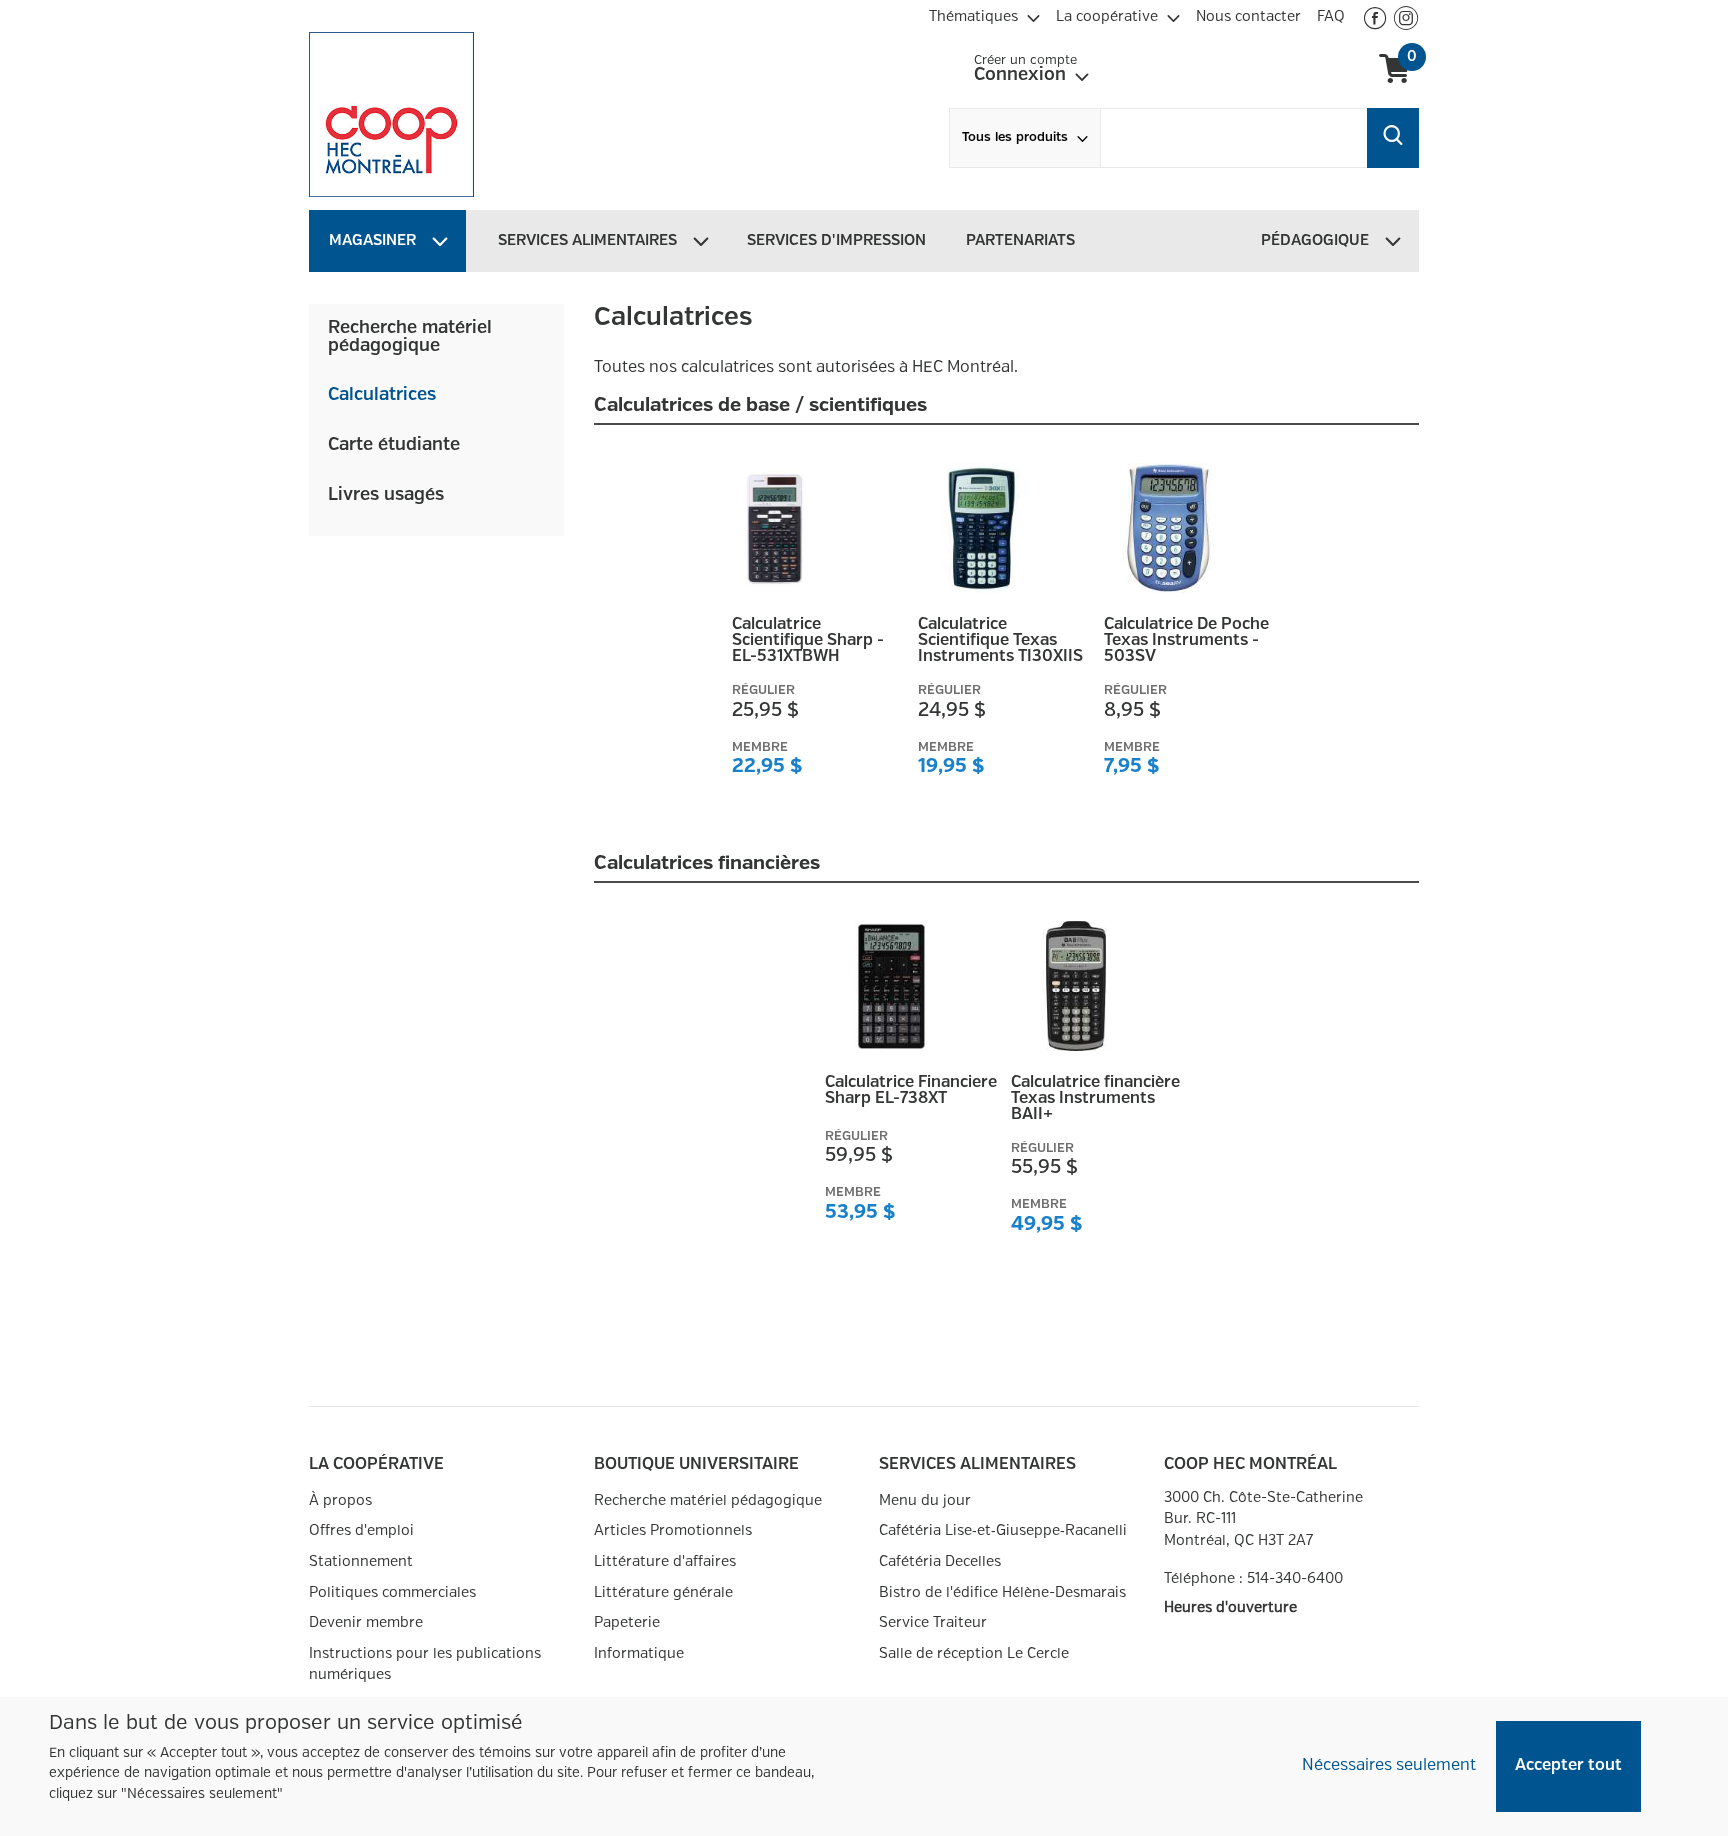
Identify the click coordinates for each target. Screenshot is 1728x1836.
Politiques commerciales (392, 1592)
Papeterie (627, 1622)
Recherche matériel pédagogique (410, 337)
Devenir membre (366, 1622)
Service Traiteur (933, 1622)
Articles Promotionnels (673, 1530)
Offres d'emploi (361, 1530)
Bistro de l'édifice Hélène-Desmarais (1002, 1592)
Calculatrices (382, 395)
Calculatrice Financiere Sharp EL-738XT (911, 1091)
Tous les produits (1015, 137)
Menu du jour (925, 1500)
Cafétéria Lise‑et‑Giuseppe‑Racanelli (1003, 1530)
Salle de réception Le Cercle (974, 1653)
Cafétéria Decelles (940, 1561)
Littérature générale (663, 1592)
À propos (340, 1500)
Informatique (639, 1653)
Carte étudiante (394, 445)
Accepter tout (1568, 1765)
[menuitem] (984, 14)
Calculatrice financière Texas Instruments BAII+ (1095, 1099)
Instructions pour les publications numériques (425, 1664)
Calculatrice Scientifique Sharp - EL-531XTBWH (808, 641)
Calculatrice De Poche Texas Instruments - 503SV (1186, 641)
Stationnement (361, 1561)
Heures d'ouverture (1230, 1607)
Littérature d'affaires (665, 1561)
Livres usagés (386, 495)
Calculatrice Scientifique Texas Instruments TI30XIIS (1000, 641)
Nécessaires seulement (1389, 1765)
